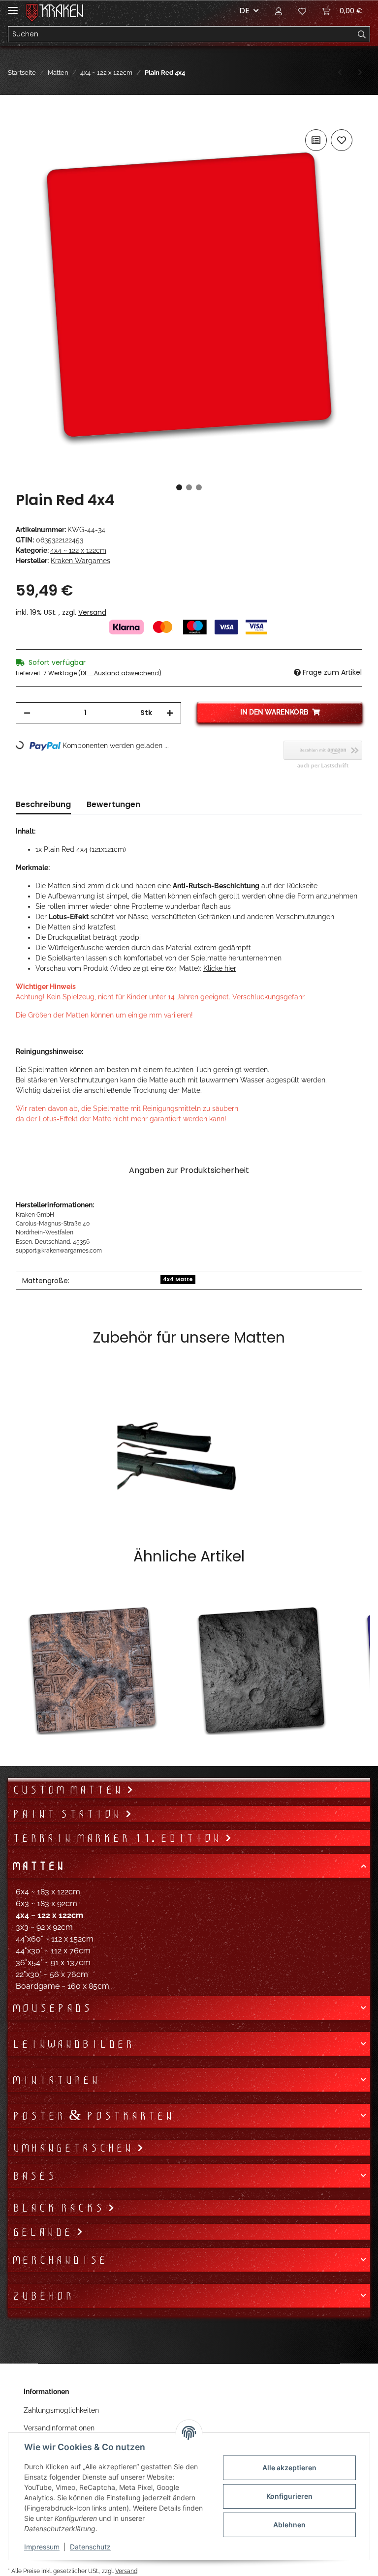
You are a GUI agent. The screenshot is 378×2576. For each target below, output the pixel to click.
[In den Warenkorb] (24, 116)
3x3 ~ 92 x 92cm (44, 1927)
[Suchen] (362, 34)
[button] (279, 11)
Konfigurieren (289, 2496)
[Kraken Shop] (62, 11)
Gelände (44, 2232)
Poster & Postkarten (93, 2116)
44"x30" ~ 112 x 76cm (53, 1951)
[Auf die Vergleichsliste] (316, 140)
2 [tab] (189, 487)
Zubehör (42, 2296)
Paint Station (68, 1814)
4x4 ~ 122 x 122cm (78, 550)
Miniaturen (55, 2080)
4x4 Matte (178, 1279)
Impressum (42, 2547)
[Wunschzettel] (302, 11)
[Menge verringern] (27, 713)
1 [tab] (179, 487)
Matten (38, 1866)
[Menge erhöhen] (170, 713)
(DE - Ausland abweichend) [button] (120, 673)
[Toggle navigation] (13, 6)
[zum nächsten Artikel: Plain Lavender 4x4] (360, 73)
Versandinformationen (59, 2428)
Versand (92, 612)
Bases (34, 2176)
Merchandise (59, 2260)
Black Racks (60, 2208)
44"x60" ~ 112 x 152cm (55, 1939)
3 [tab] (199, 487)
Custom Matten (69, 1790)
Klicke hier (220, 968)
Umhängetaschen (74, 2148)
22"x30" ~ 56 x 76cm (52, 1974)
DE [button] (244, 11)
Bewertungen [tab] (113, 804)
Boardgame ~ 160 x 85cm (63, 1986)
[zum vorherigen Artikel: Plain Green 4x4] (340, 73)
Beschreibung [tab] (43, 804)
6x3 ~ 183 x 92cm (47, 1903)
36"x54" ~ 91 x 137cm (53, 1962)
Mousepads (51, 2008)
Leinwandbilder (73, 2044)
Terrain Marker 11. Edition (118, 1838)
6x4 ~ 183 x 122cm (48, 1892)
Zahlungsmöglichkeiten (61, 2410)
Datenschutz (90, 2547)
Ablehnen (289, 2525)
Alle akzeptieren (289, 2468)
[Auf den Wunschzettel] (342, 140)
